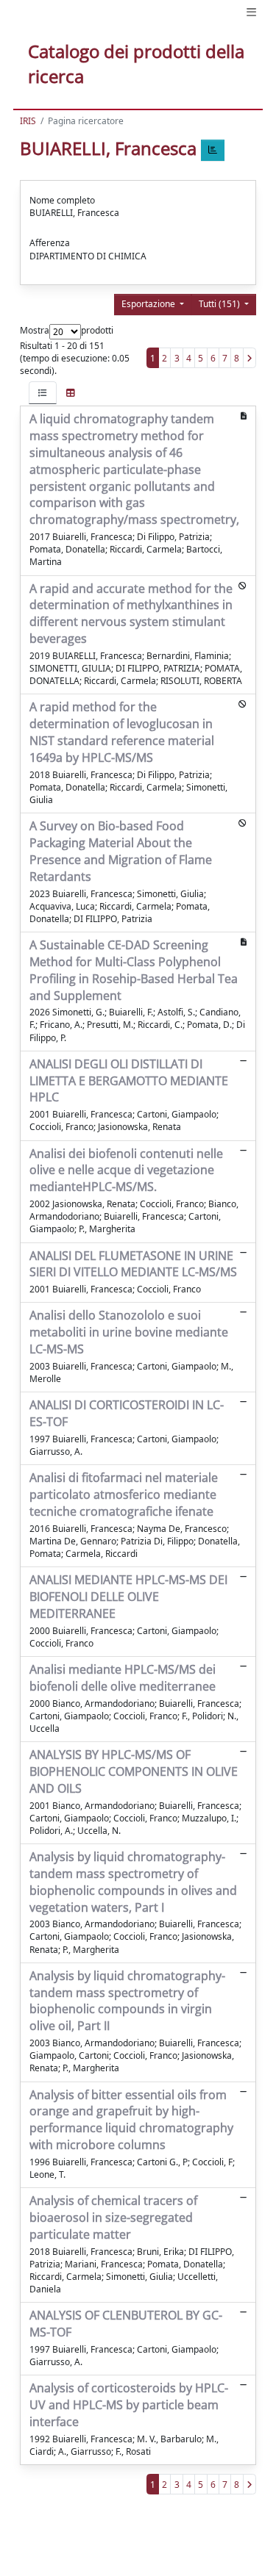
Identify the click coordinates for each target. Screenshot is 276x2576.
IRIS (28, 121)
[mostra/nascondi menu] (251, 12)
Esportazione (149, 304)
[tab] (43, 393)
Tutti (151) (220, 304)
